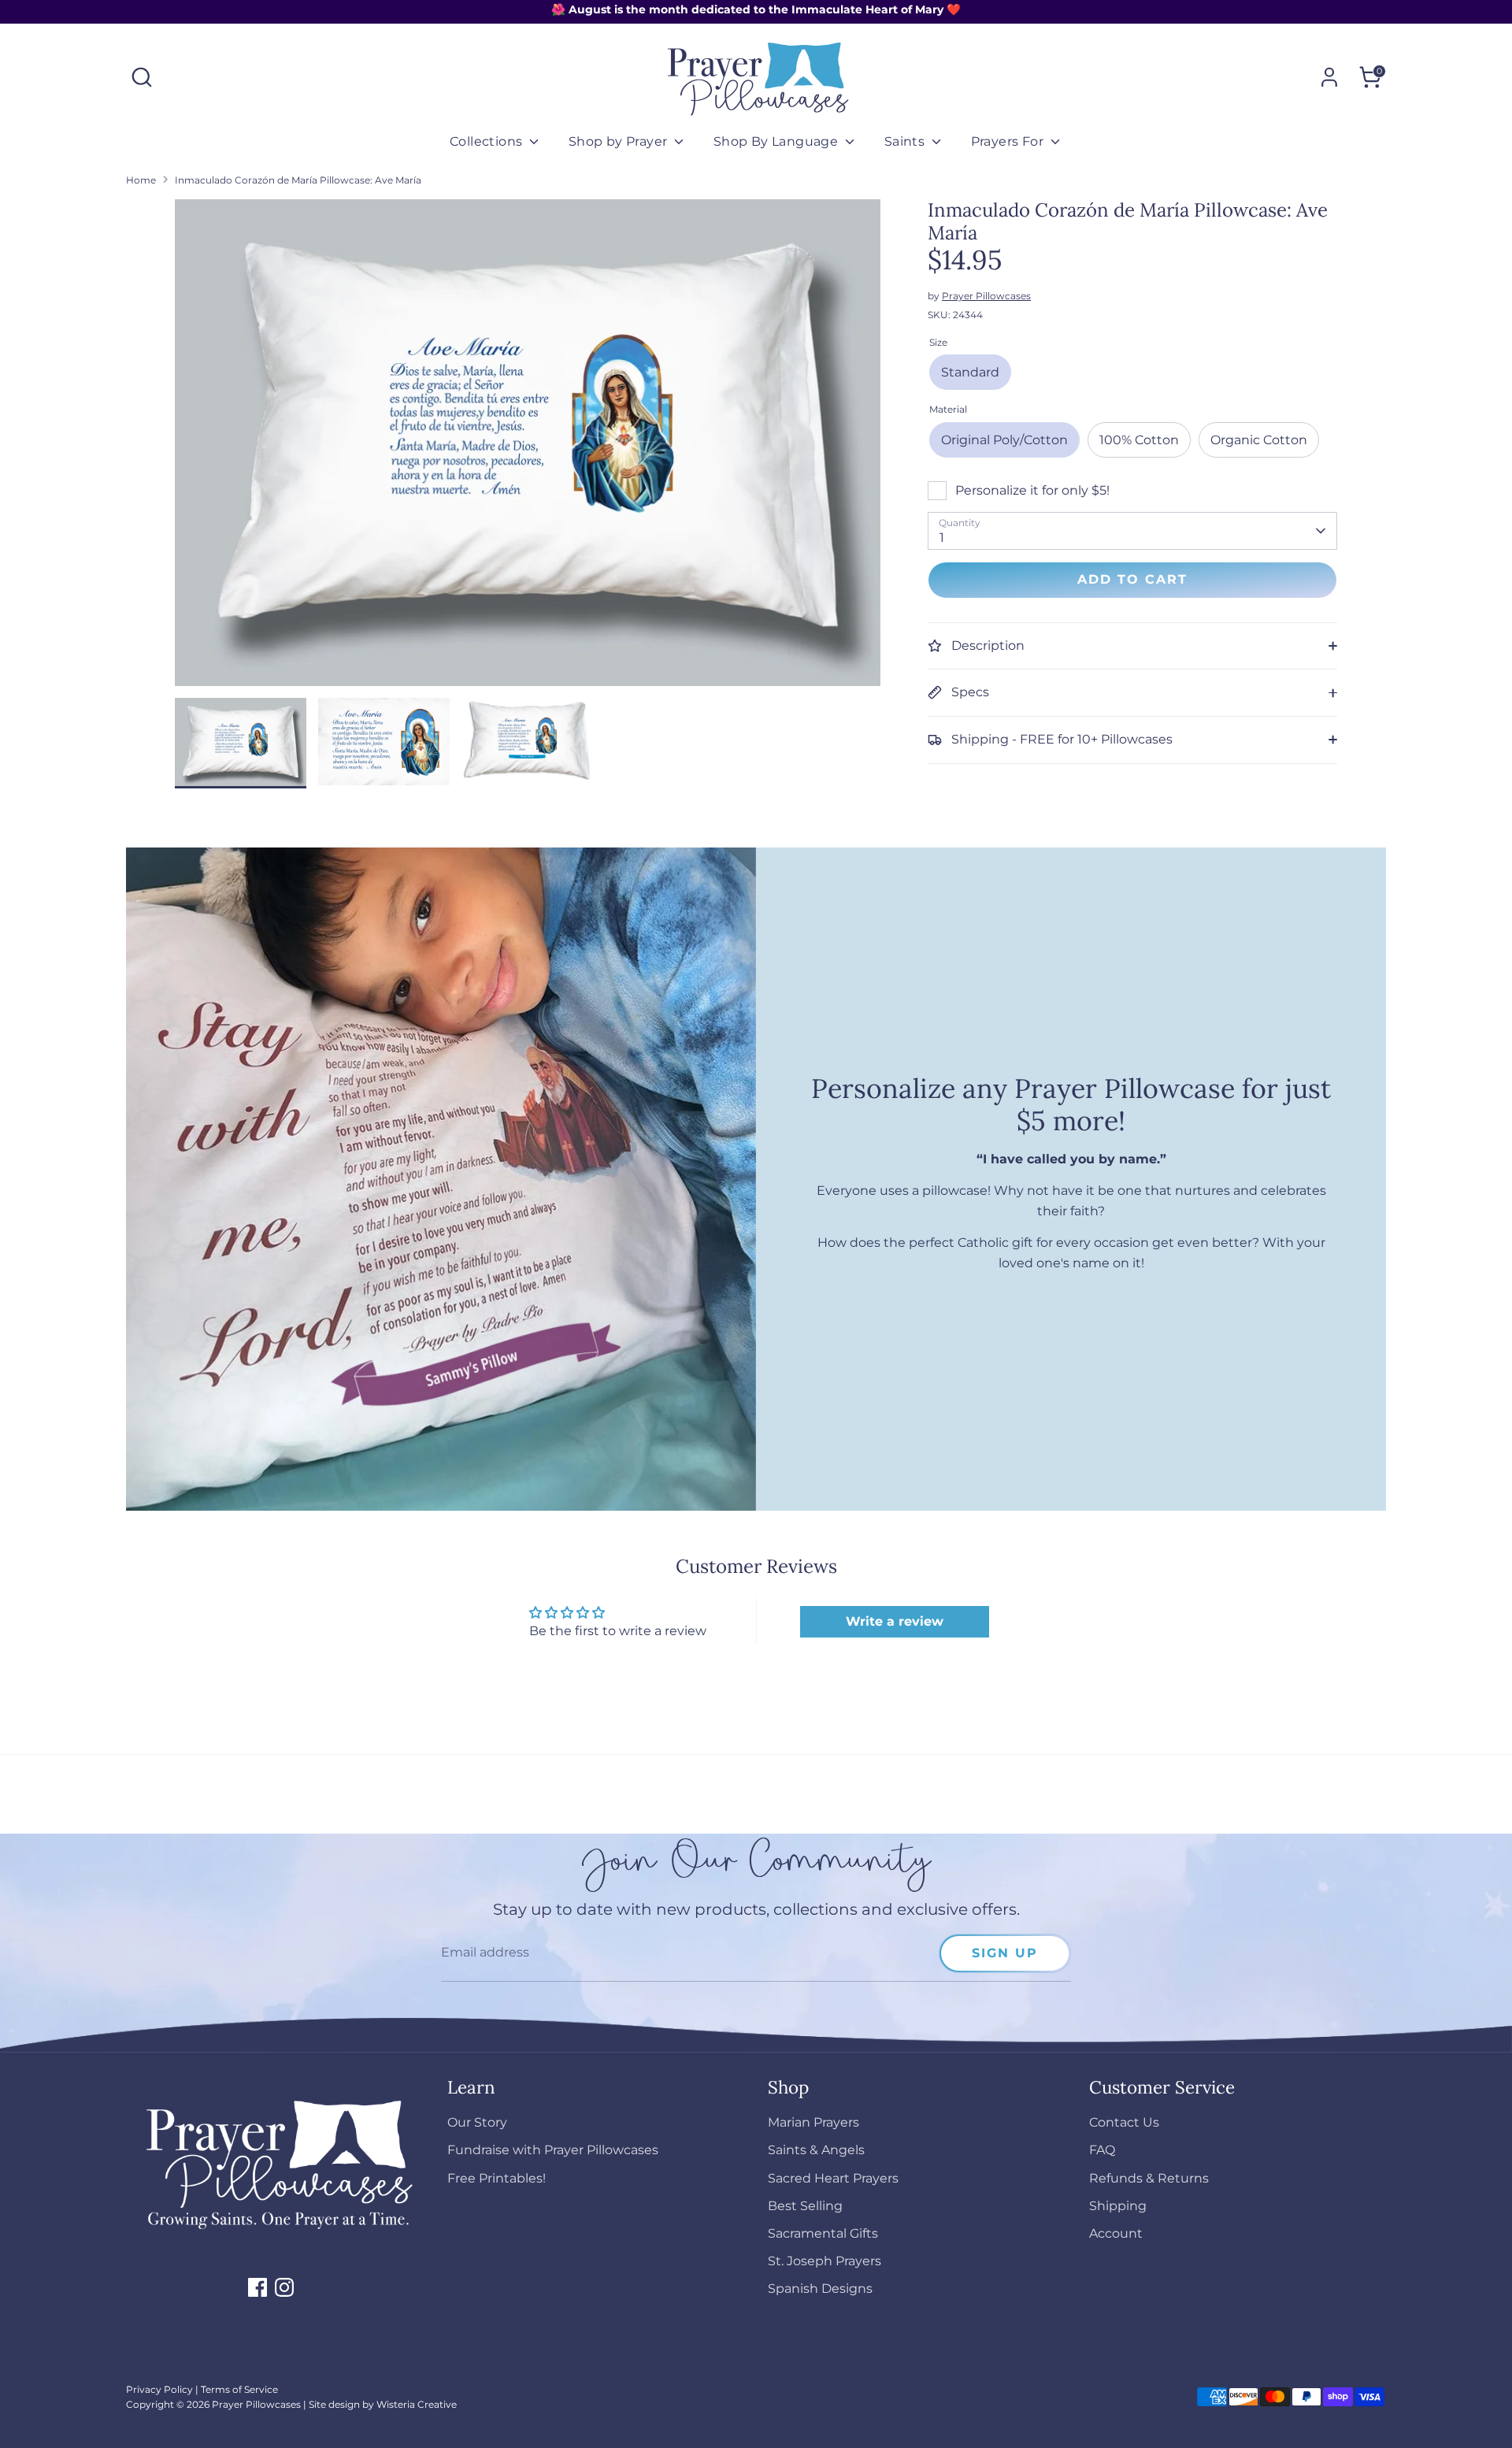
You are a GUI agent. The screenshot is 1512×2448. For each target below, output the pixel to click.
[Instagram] (284, 2287)
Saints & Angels (816, 2150)
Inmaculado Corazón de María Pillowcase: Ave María (298, 180)
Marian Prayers (813, 2122)
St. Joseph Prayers (825, 2261)
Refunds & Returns (1149, 2178)
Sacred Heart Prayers (833, 2178)
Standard (970, 372)
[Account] (1329, 77)
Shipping (1118, 2206)
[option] (528, 449)
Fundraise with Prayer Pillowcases (553, 2150)
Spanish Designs (820, 2289)
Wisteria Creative (417, 2404)
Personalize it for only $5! (1032, 490)
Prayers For (1009, 141)
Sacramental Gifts (823, 2233)
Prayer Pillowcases (986, 296)
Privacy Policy (159, 2389)
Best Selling (805, 2206)
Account (1116, 2233)
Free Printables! (497, 2178)
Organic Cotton (1259, 440)
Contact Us (1124, 2122)
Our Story (477, 2122)
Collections (488, 141)
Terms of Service (239, 2389)
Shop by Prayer (620, 141)
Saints (906, 141)
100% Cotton (1139, 440)
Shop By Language (778, 141)
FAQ (1102, 2150)
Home (141, 180)
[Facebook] (258, 2287)
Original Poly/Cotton (1004, 440)
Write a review (895, 1621)
